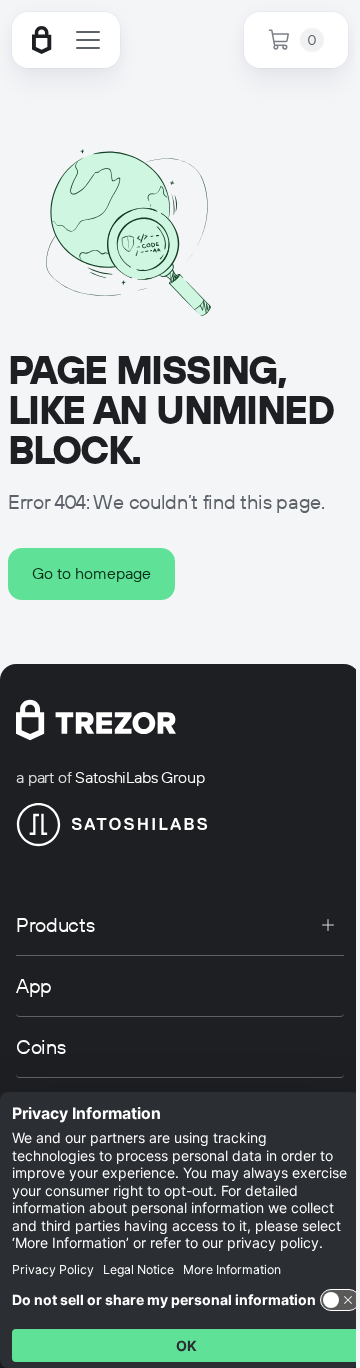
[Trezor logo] (42, 40)
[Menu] (88, 40)
